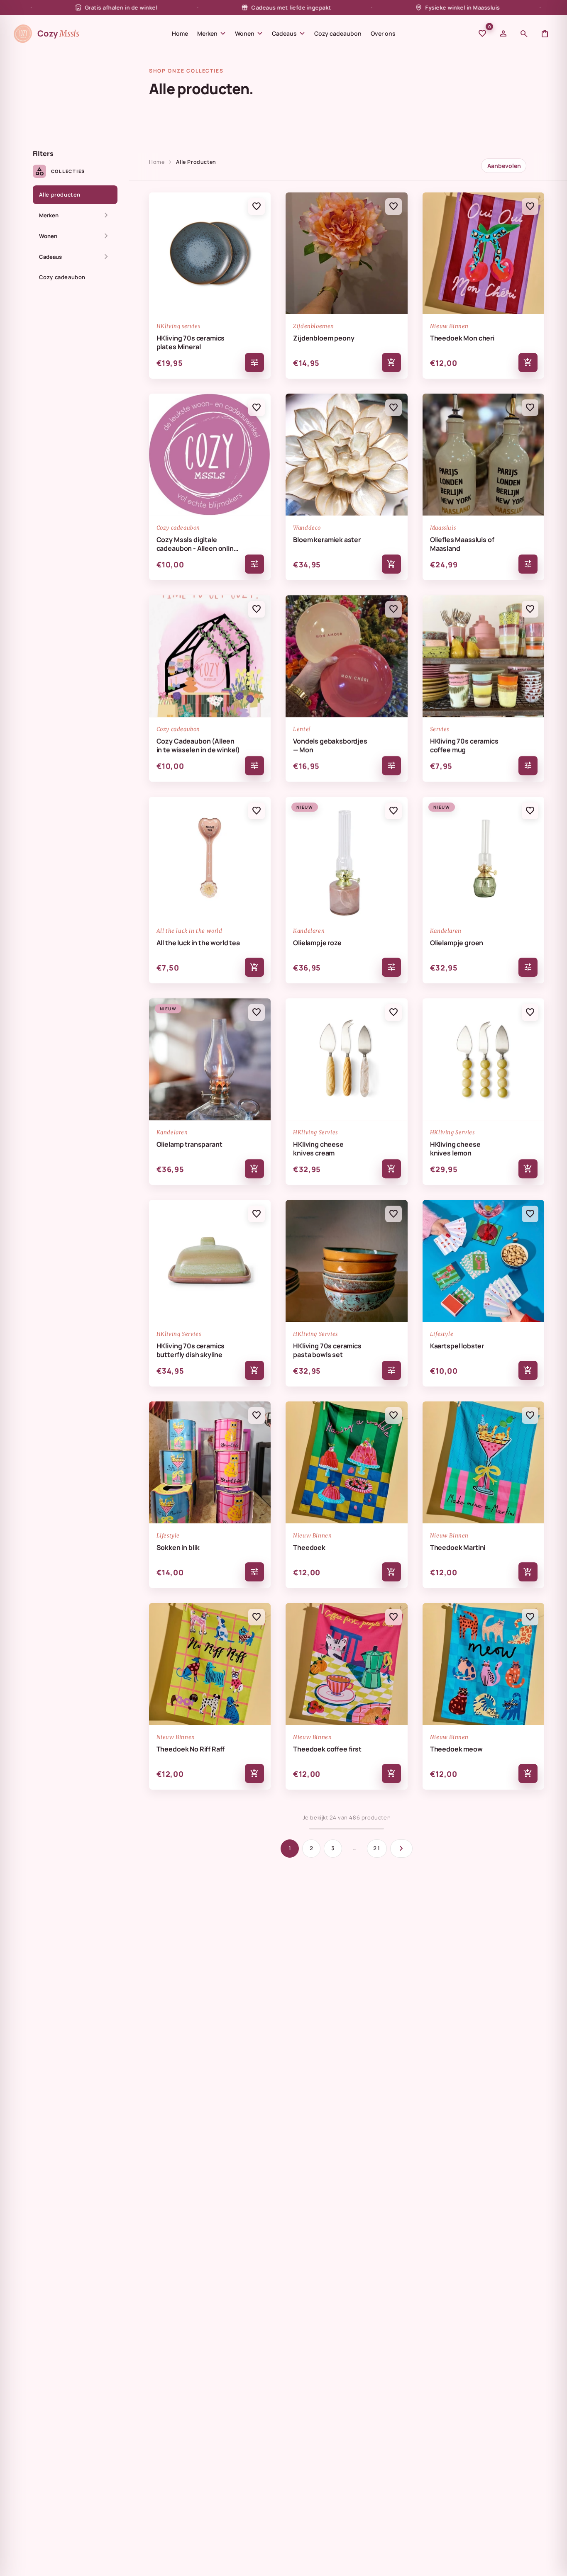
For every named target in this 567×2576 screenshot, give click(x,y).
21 (377, 1848)
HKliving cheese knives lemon (455, 1149)
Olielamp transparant (189, 1144)
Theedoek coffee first (327, 1749)
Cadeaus (288, 34)
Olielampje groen (457, 943)
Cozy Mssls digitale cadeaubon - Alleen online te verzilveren (197, 544)
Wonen (249, 34)
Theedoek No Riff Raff (191, 1749)
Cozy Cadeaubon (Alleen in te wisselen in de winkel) (198, 746)
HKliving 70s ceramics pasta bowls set (327, 1350)
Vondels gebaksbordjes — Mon (330, 746)
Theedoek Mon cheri (462, 338)
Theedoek (309, 1548)
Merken (211, 34)
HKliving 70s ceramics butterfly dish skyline (191, 1350)
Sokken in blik (178, 1548)
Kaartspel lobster (457, 1346)
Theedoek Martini (458, 1548)
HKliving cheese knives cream (318, 1149)
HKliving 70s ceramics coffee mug (464, 746)
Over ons (383, 33)
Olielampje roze (317, 943)
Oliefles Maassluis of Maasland (462, 544)
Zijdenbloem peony (324, 338)
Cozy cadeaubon (338, 33)
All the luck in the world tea (198, 943)
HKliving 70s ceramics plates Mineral (191, 343)
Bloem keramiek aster (327, 540)
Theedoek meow (456, 1749)
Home (180, 33)
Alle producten (60, 195)
